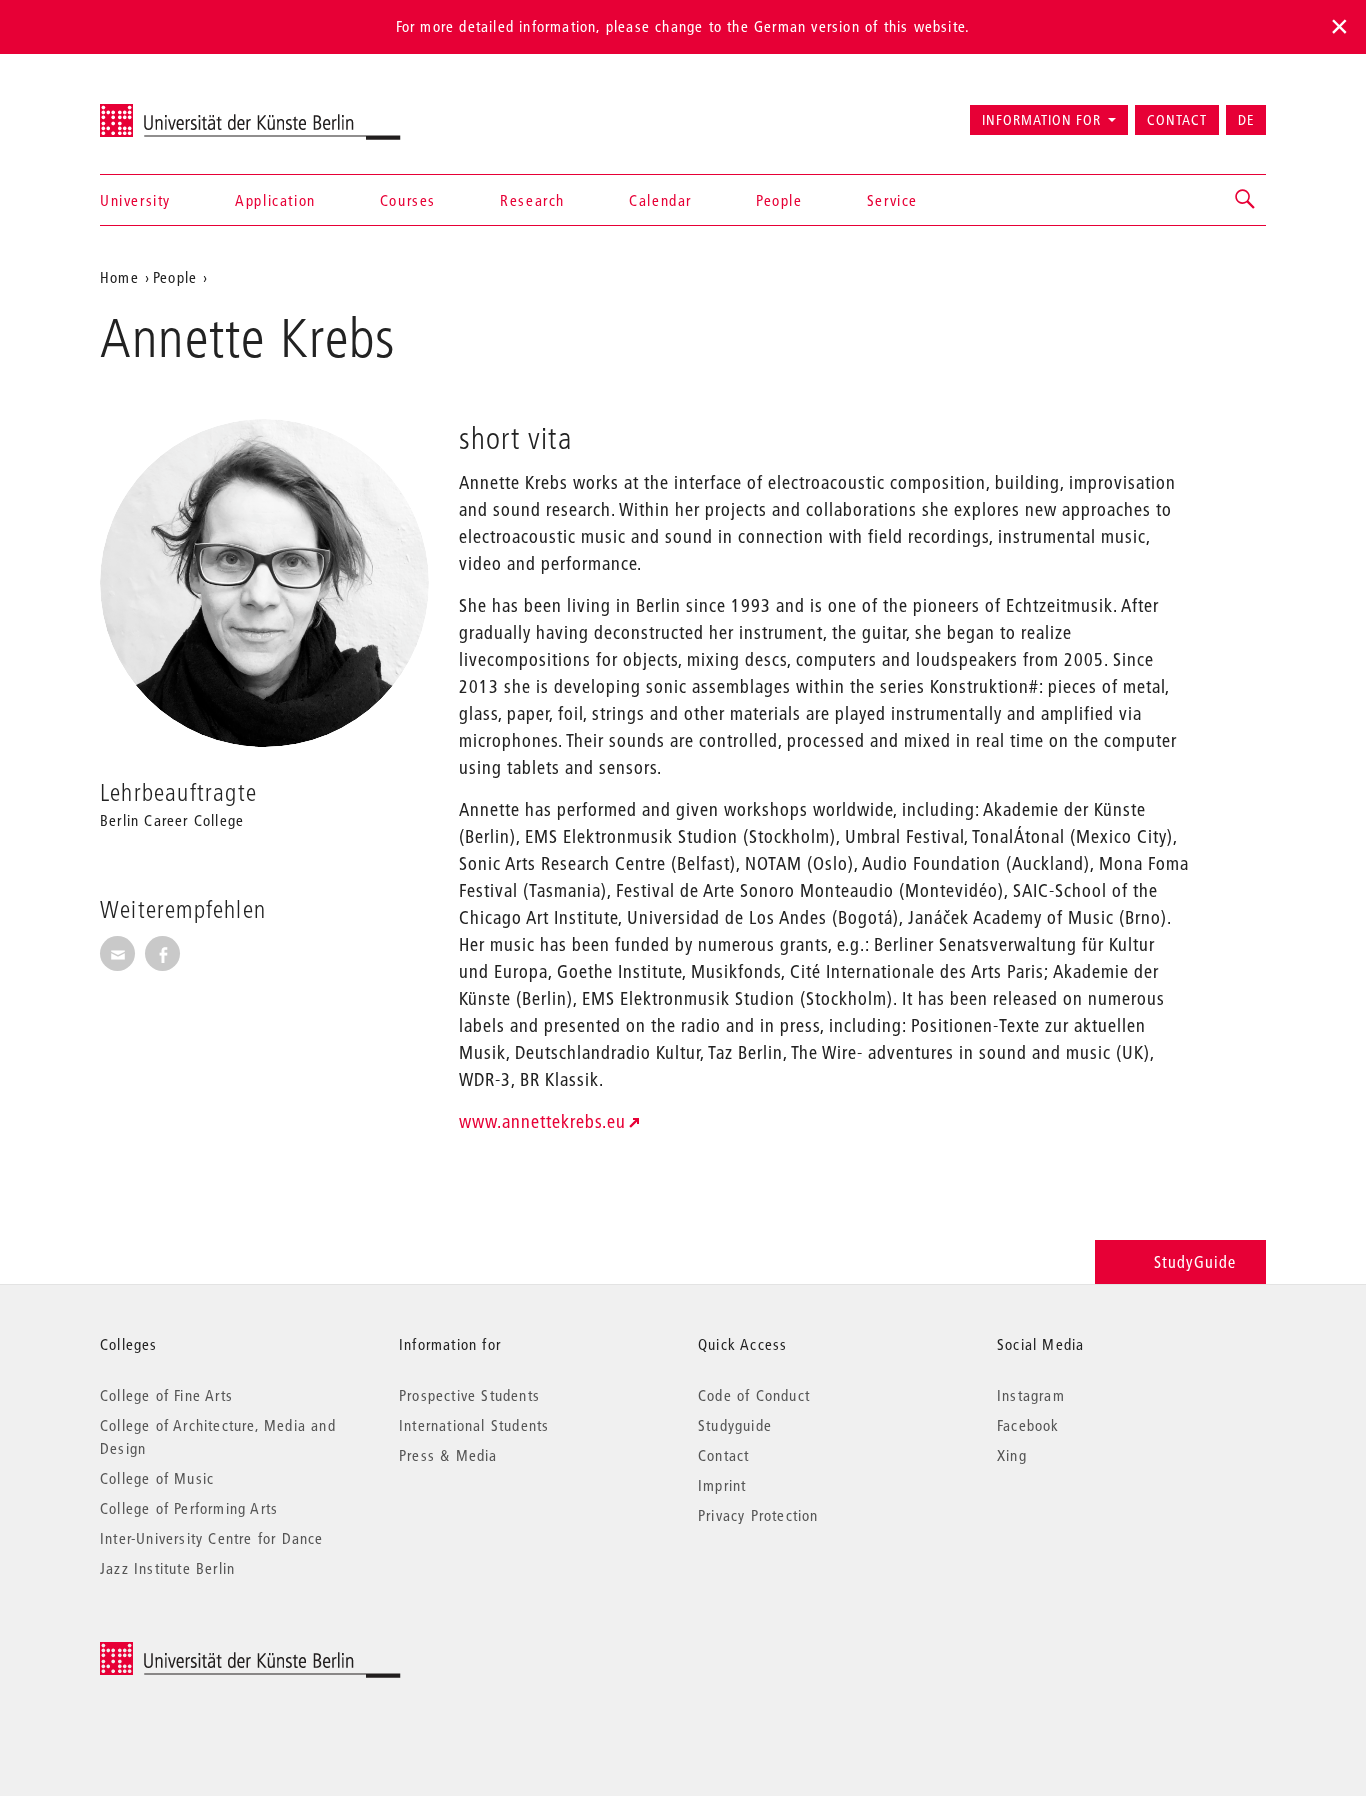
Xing (1012, 1455)
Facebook (1028, 1425)
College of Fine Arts (166, 1395)
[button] (1246, 200)
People (779, 200)
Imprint (722, 1485)
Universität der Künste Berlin (178, 111)
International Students (474, 1425)
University (135, 200)
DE (1246, 120)
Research (532, 200)
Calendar (660, 200)
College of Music (157, 1478)
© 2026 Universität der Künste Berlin (204, 1652)
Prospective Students (469, 1395)
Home (119, 277)
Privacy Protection (758, 1515)
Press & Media (448, 1455)
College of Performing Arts (189, 1508)
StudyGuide (1195, 1261)
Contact (1177, 120)
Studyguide (735, 1425)
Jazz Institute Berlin (167, 1568)
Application (275, 200)
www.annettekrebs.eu (542, 1121)
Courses (408, 200)
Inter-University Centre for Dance (212, 1538)
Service (892, 200)
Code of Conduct (754, 1395)
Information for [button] (1041, 120)
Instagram (1031, 1395)
